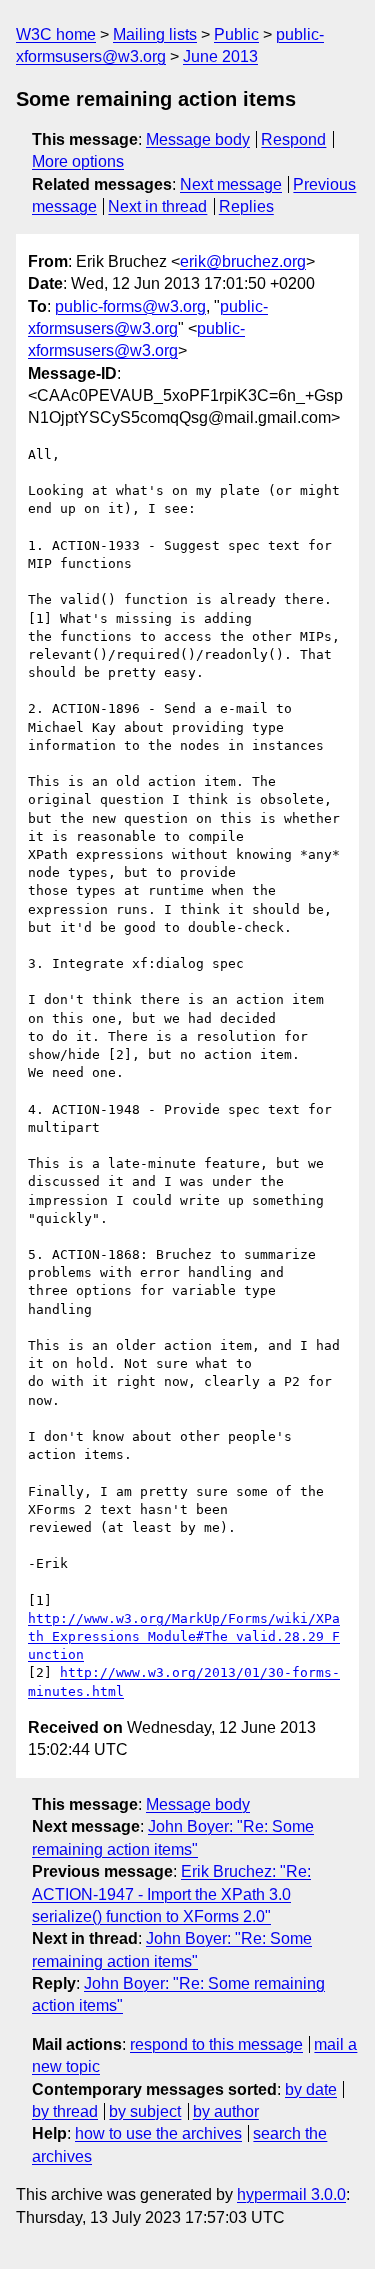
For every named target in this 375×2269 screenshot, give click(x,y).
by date (311, 2089)
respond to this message (216, 2044)
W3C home (56, 34)
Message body (198, 139)
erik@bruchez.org (243, 261)
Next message (231, 184)
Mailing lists (155, 34)
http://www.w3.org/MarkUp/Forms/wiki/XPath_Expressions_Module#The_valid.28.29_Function (184, 1636)
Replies (246, 206)
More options (78, 161)
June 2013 (220, 56)
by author (226, 2111)
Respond (293, 139)
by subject (145, 2111)
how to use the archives (158, 2133)
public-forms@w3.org (130, 306)
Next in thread (157, 206)
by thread (65, 2111)
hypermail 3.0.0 (291, 2194)
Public (236, 34)
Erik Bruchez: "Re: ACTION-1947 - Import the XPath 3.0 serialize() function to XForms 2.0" (171, 1894)
